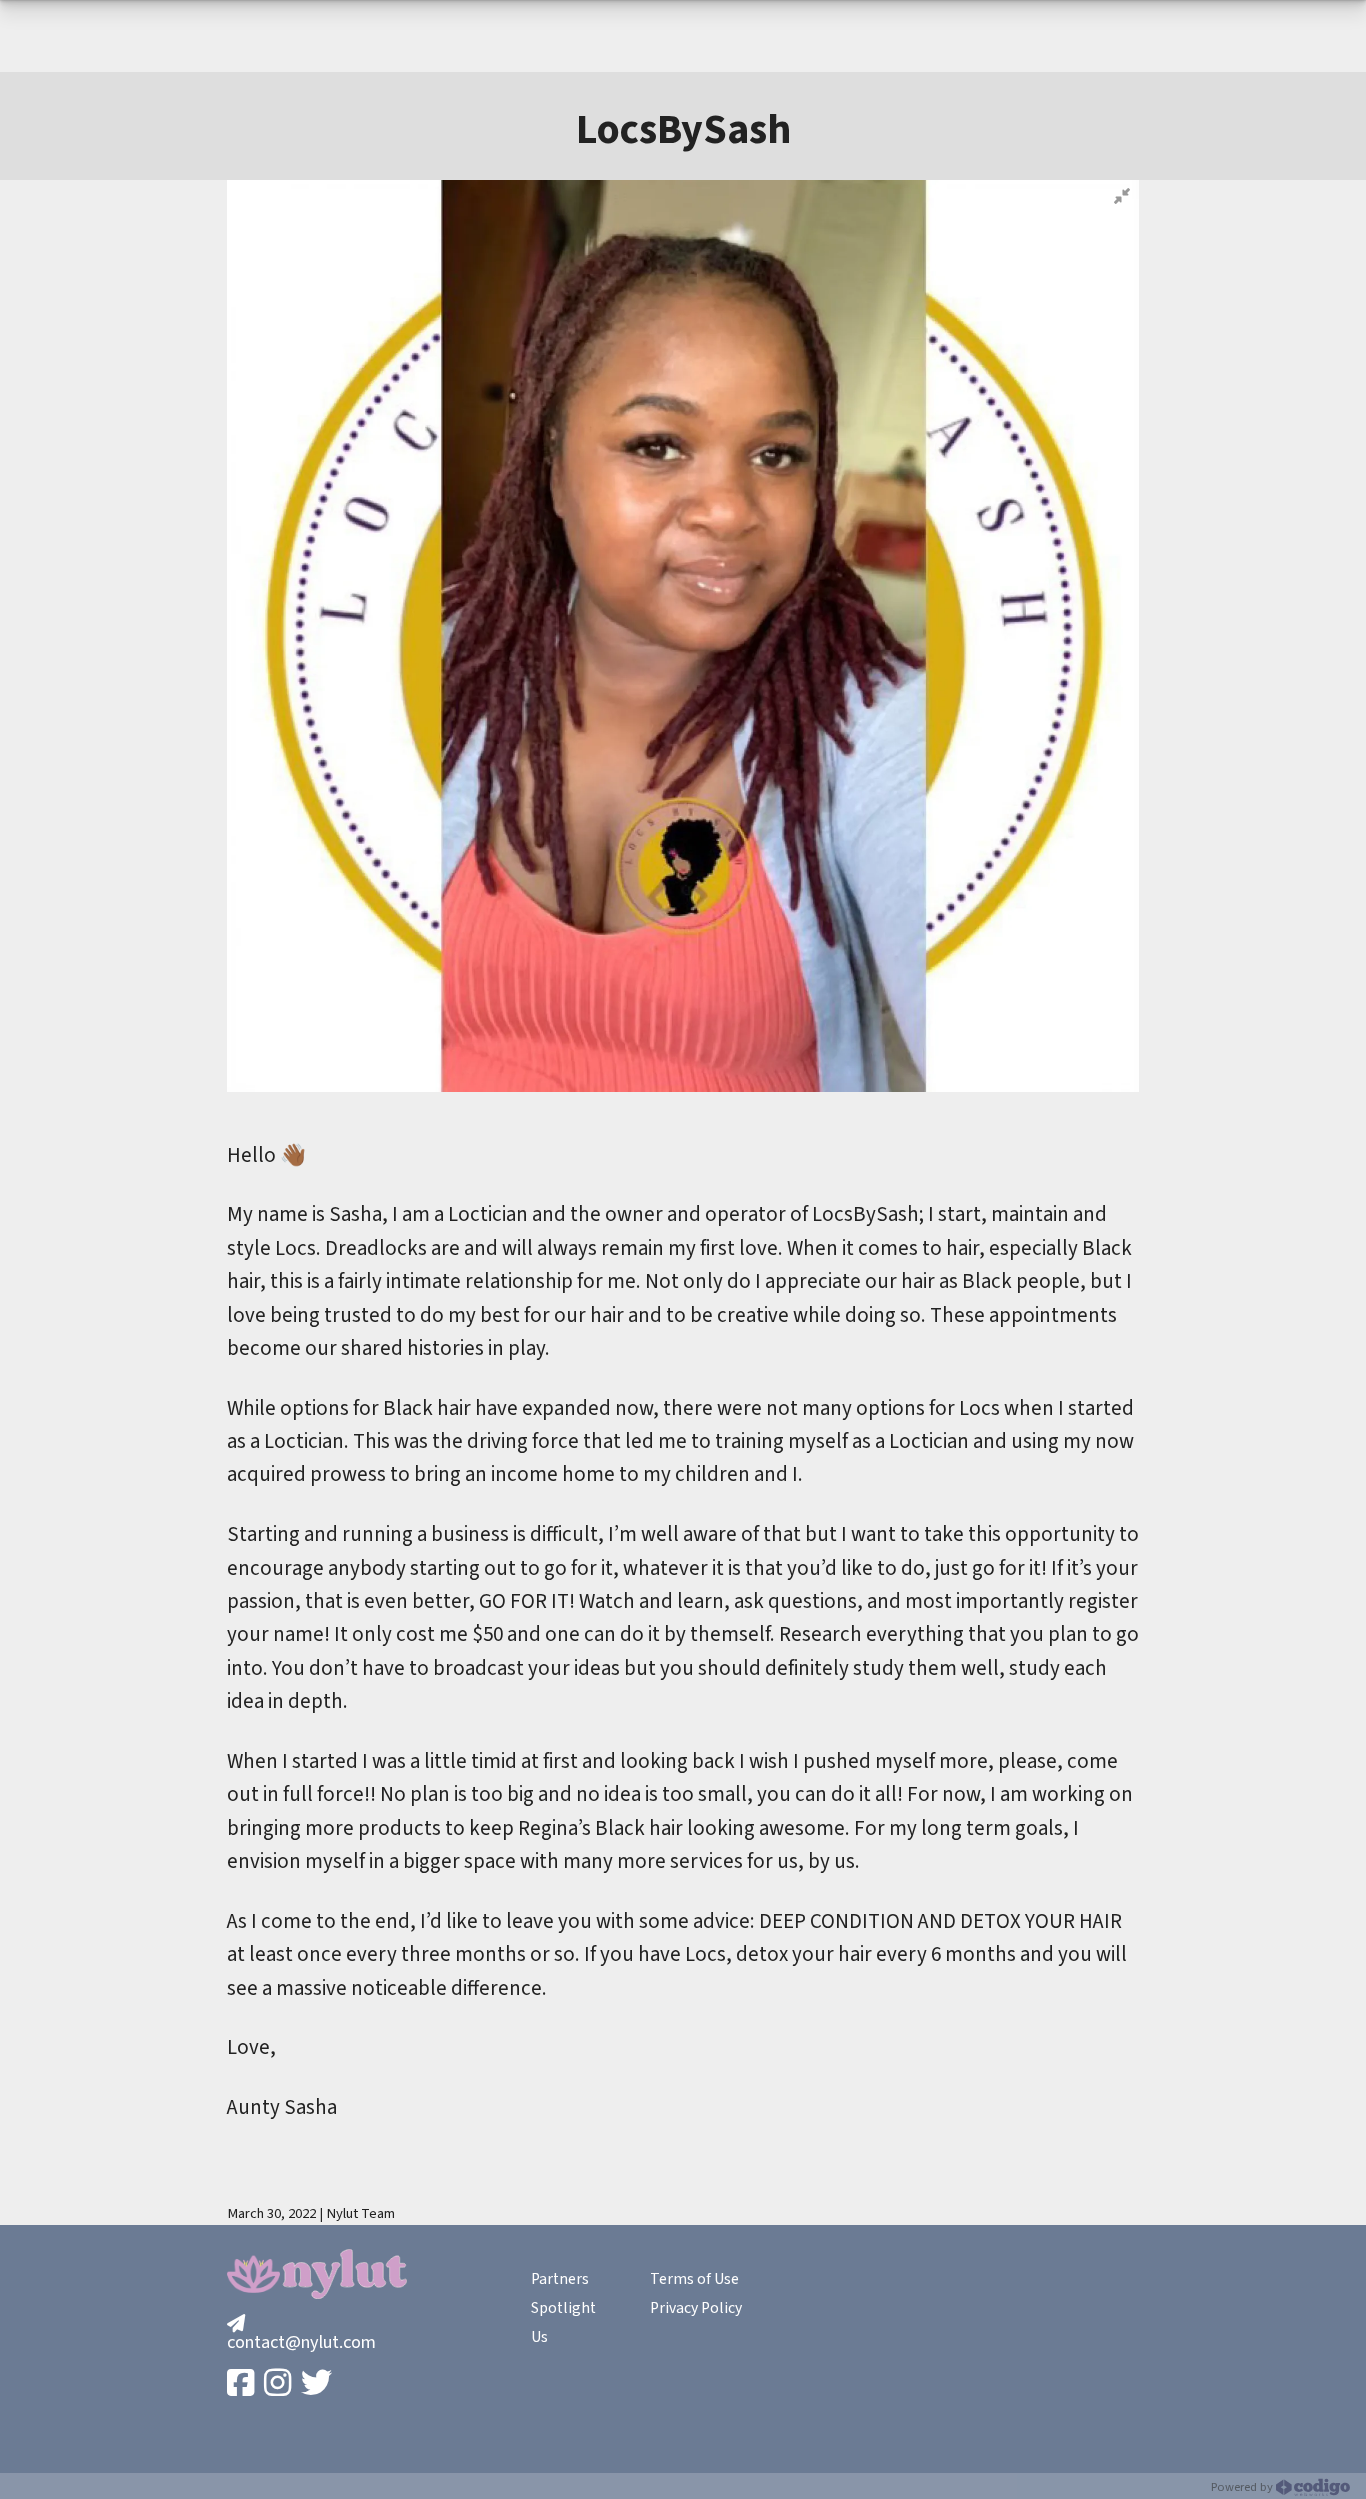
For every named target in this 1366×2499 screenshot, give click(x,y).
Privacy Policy (696, 2308)
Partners (560, 2279)
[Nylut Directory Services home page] (317, 2274)
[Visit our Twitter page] (318, 2384)
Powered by (1243, 2487)
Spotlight (563, 2308)
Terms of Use (694, 2279)
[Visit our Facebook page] (242, 2384)
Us (539, 2337)
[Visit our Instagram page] (279, 2384)
